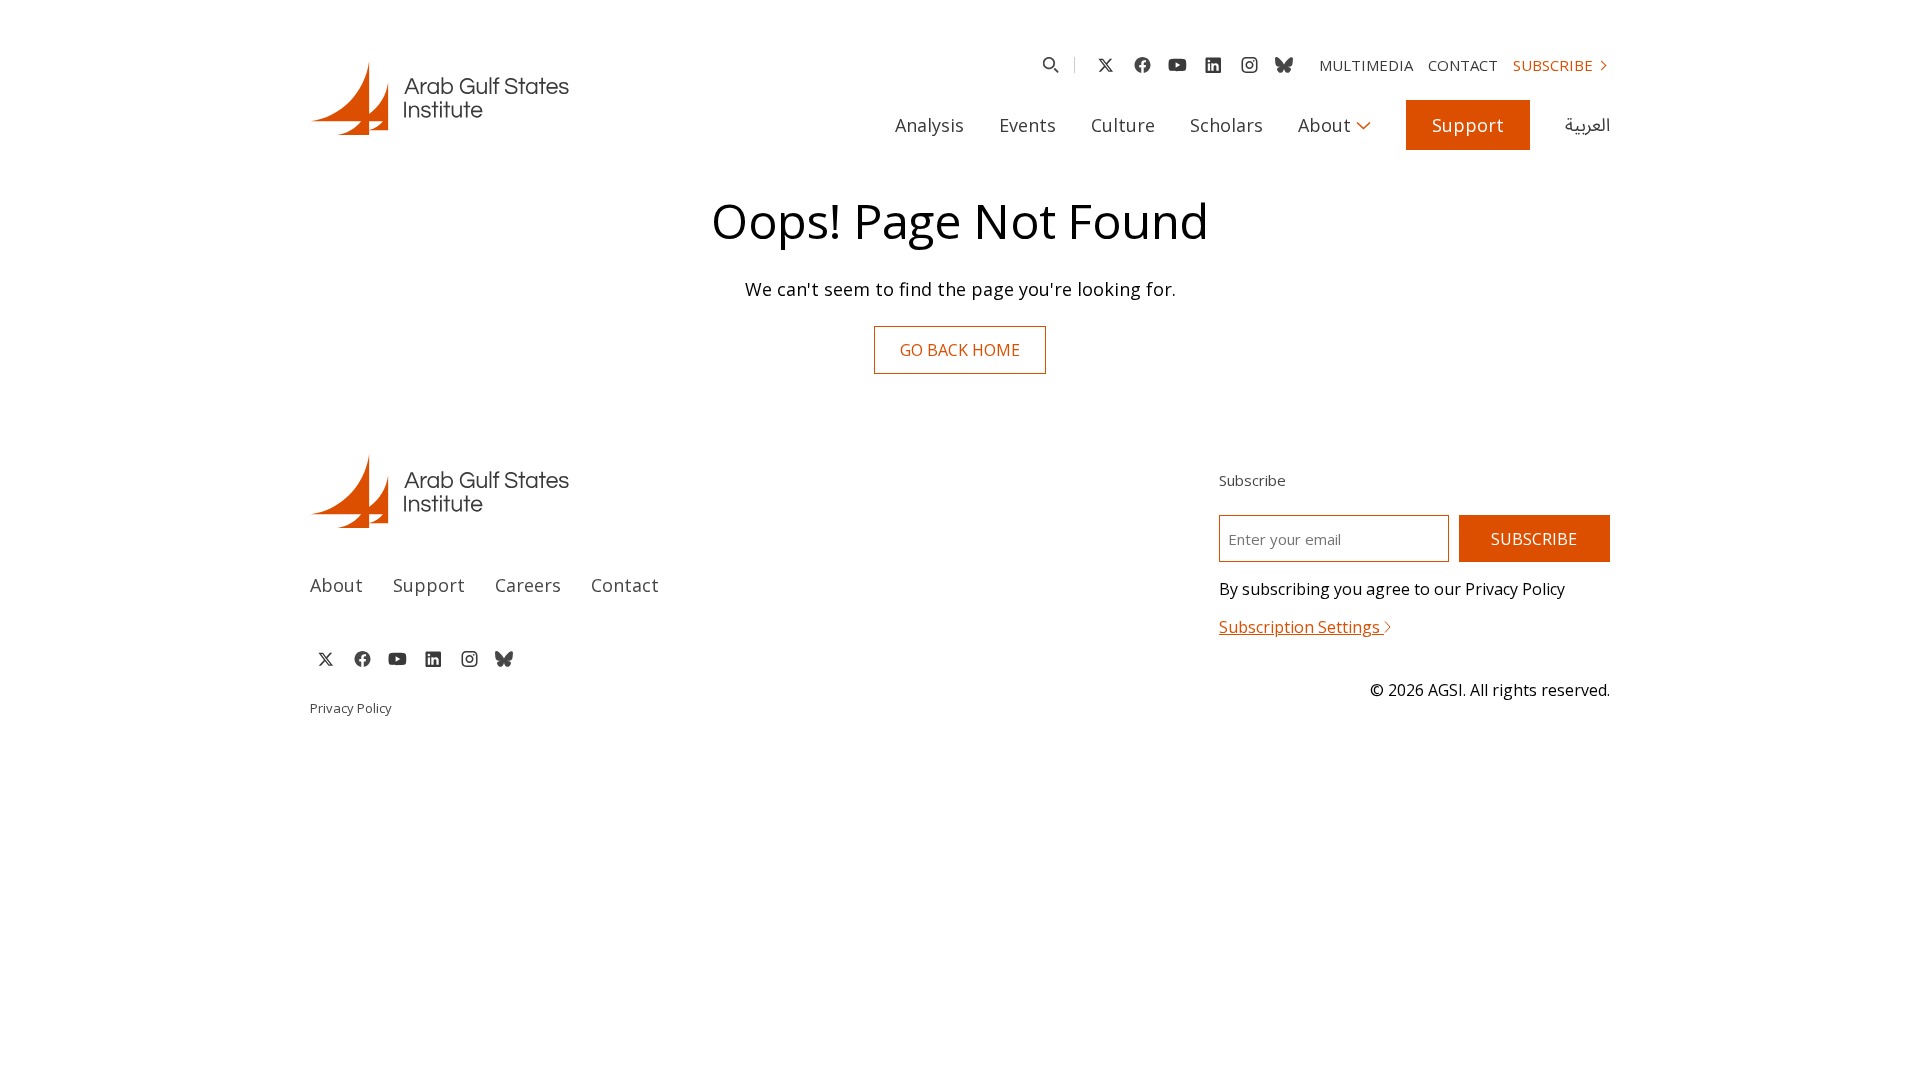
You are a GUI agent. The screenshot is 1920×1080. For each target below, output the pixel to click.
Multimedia (1366, 65)
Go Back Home (960, 350)
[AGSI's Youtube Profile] (1177, 65)
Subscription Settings (1301, 627)
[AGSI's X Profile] (1105, 65)
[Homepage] (439, 98)
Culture (1123, 125)
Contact (1463, 65)
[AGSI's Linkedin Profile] (1213, 65)
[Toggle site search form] (1050, 65)
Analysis (929, 125)
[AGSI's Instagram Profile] (1249, 65)
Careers (528, 585)
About (1324, 125)
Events (1027, 125)
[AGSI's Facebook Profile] (1141, 65)
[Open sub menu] (1363, 125)
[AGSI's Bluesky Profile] (1284, 65)
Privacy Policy (351, 708)
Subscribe (1553, 65)
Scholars (1226, 125)
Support (1468, 125)
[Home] (616, 491)
